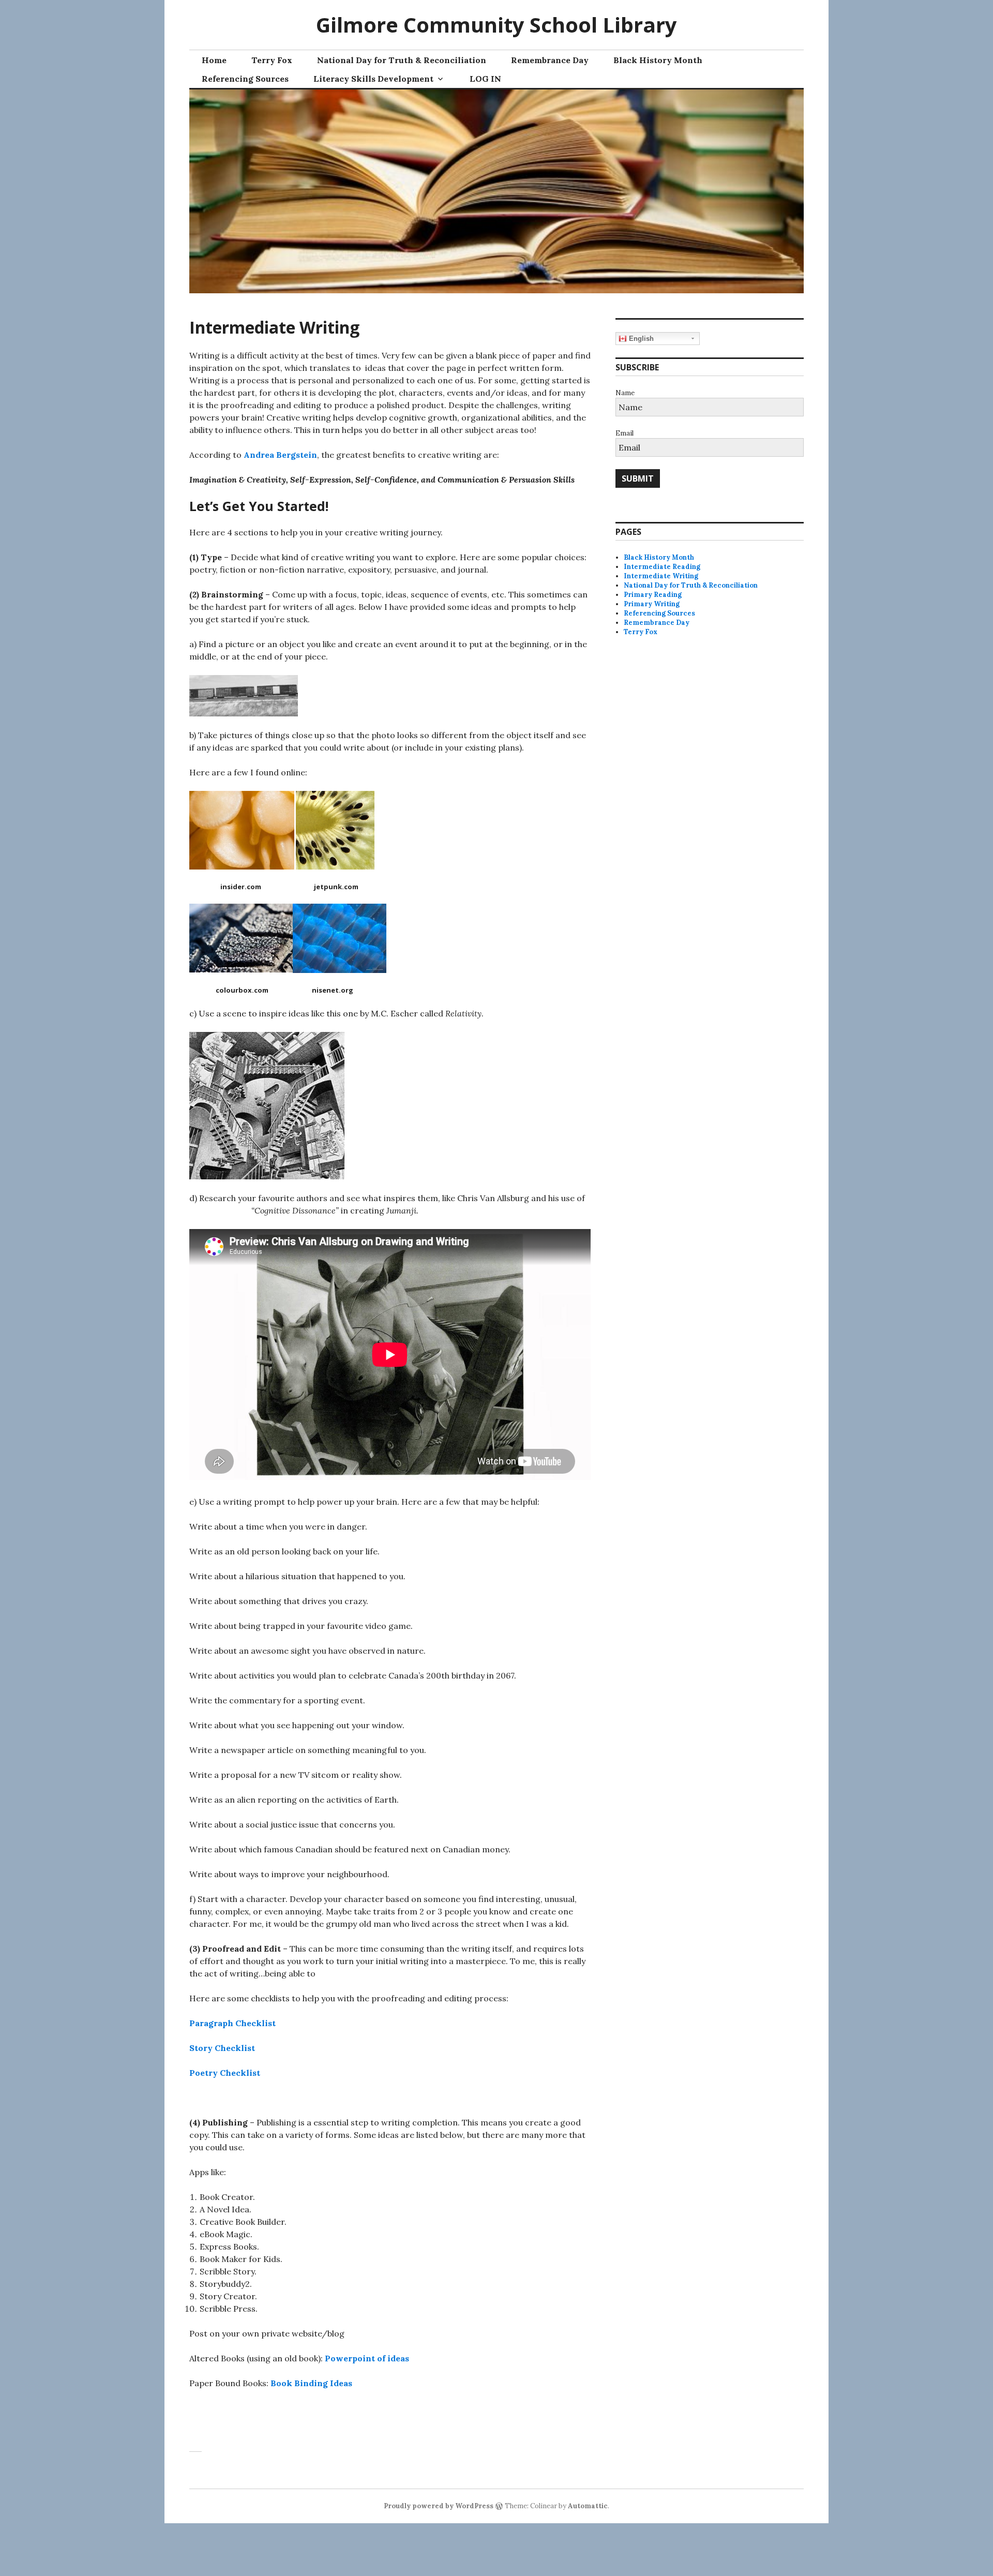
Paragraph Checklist (232, 2023)
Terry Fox (272, 60)
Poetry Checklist (225, 2073)
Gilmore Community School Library (496, 25)
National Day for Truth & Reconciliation (402, 60)
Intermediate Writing (661, 576)
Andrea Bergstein (280, 455)
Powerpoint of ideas (367, 2358)
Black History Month (658, 60)
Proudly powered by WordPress (439, 2506)
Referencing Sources (245, 79)
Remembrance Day (550, 60)
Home (214, 60)
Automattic (588, 2506)
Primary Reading (653, 595)
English (640, 339)
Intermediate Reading (662, 567)
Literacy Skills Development (373, 79)
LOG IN (485, 79)
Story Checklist (222, 2048)
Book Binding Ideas (311, 2383)
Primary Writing (652, 604)
